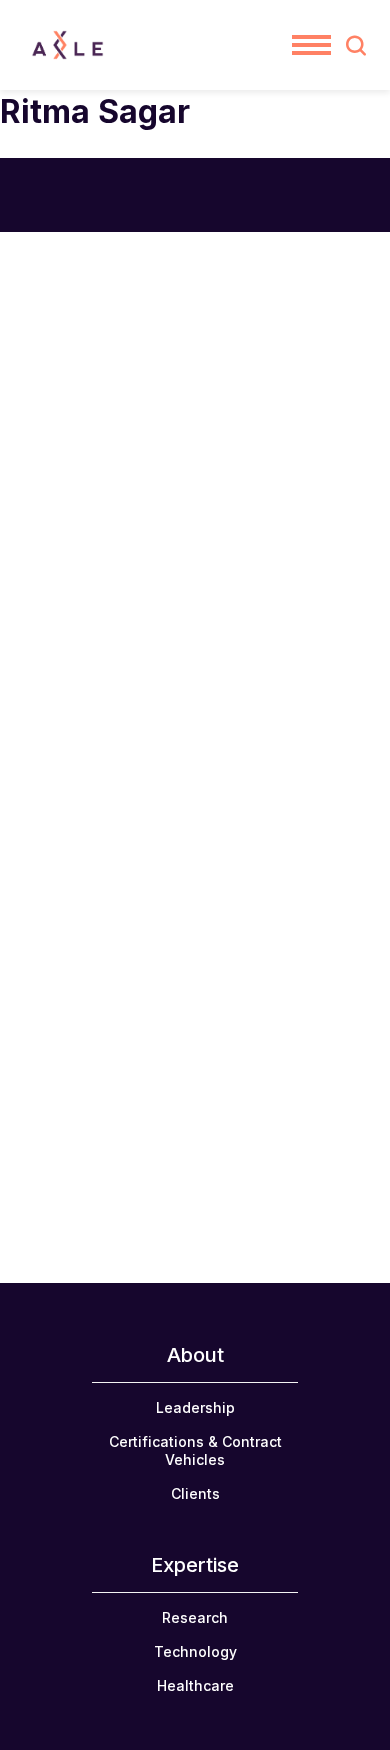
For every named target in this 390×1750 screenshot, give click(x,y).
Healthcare (195, 1685)
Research (195, 1617)
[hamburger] (311, 45)
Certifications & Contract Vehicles (195, 1450)
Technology (195, 1651)
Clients (195, 1493)
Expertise (195, 1565)
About (195, 1355)
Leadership (195, 1407)
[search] (356, 45)
